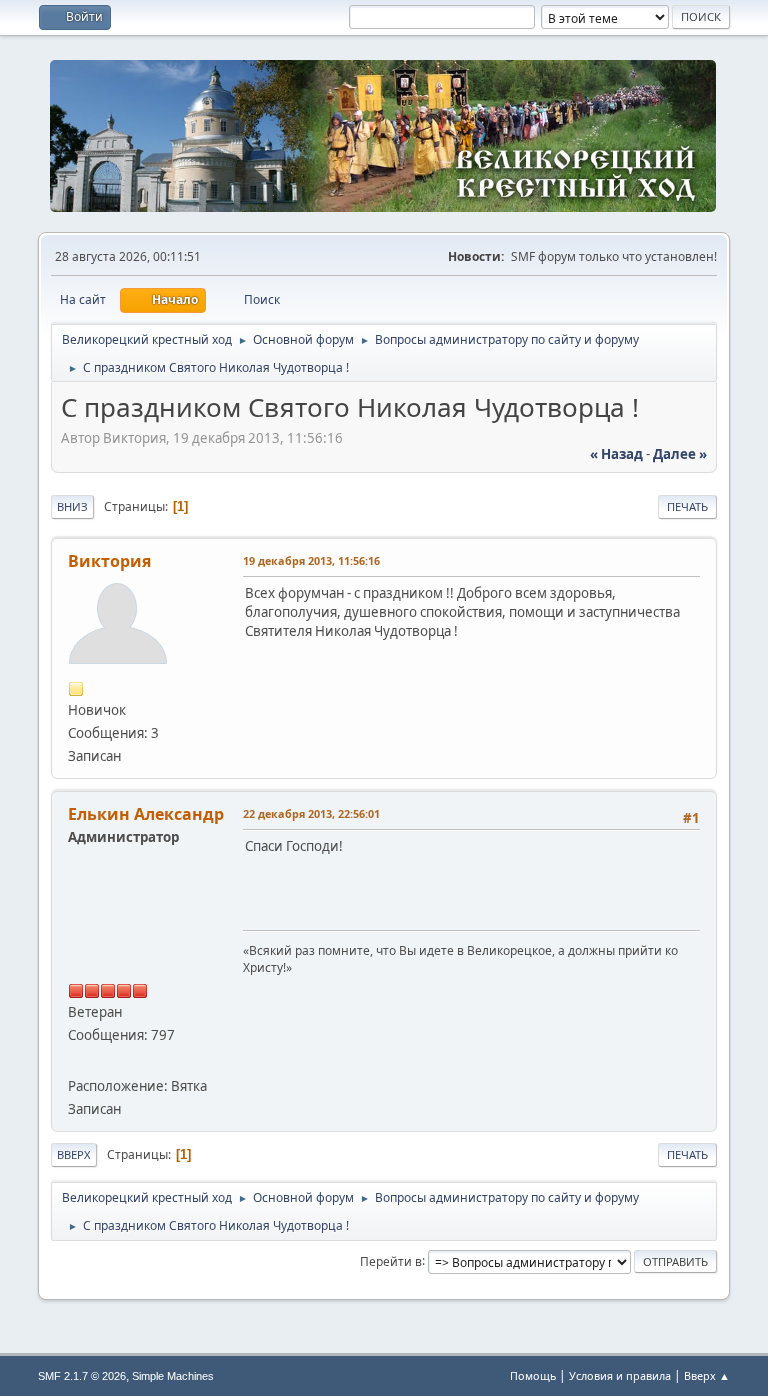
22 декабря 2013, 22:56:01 (311, 813)
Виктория (109, 561)
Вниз (72, 506)
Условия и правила (620, 1375)
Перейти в (391, 1260)
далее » (680, 454)
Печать (687, 506)
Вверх (74, 1154)
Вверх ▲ (707, 1375)
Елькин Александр (146, 814)
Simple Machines (173, 1376)
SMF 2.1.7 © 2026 (82, 1376)
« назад (616, 454)
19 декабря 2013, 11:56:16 (311, 560)
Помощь (533, 1375)
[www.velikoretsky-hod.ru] (76, 1061)
